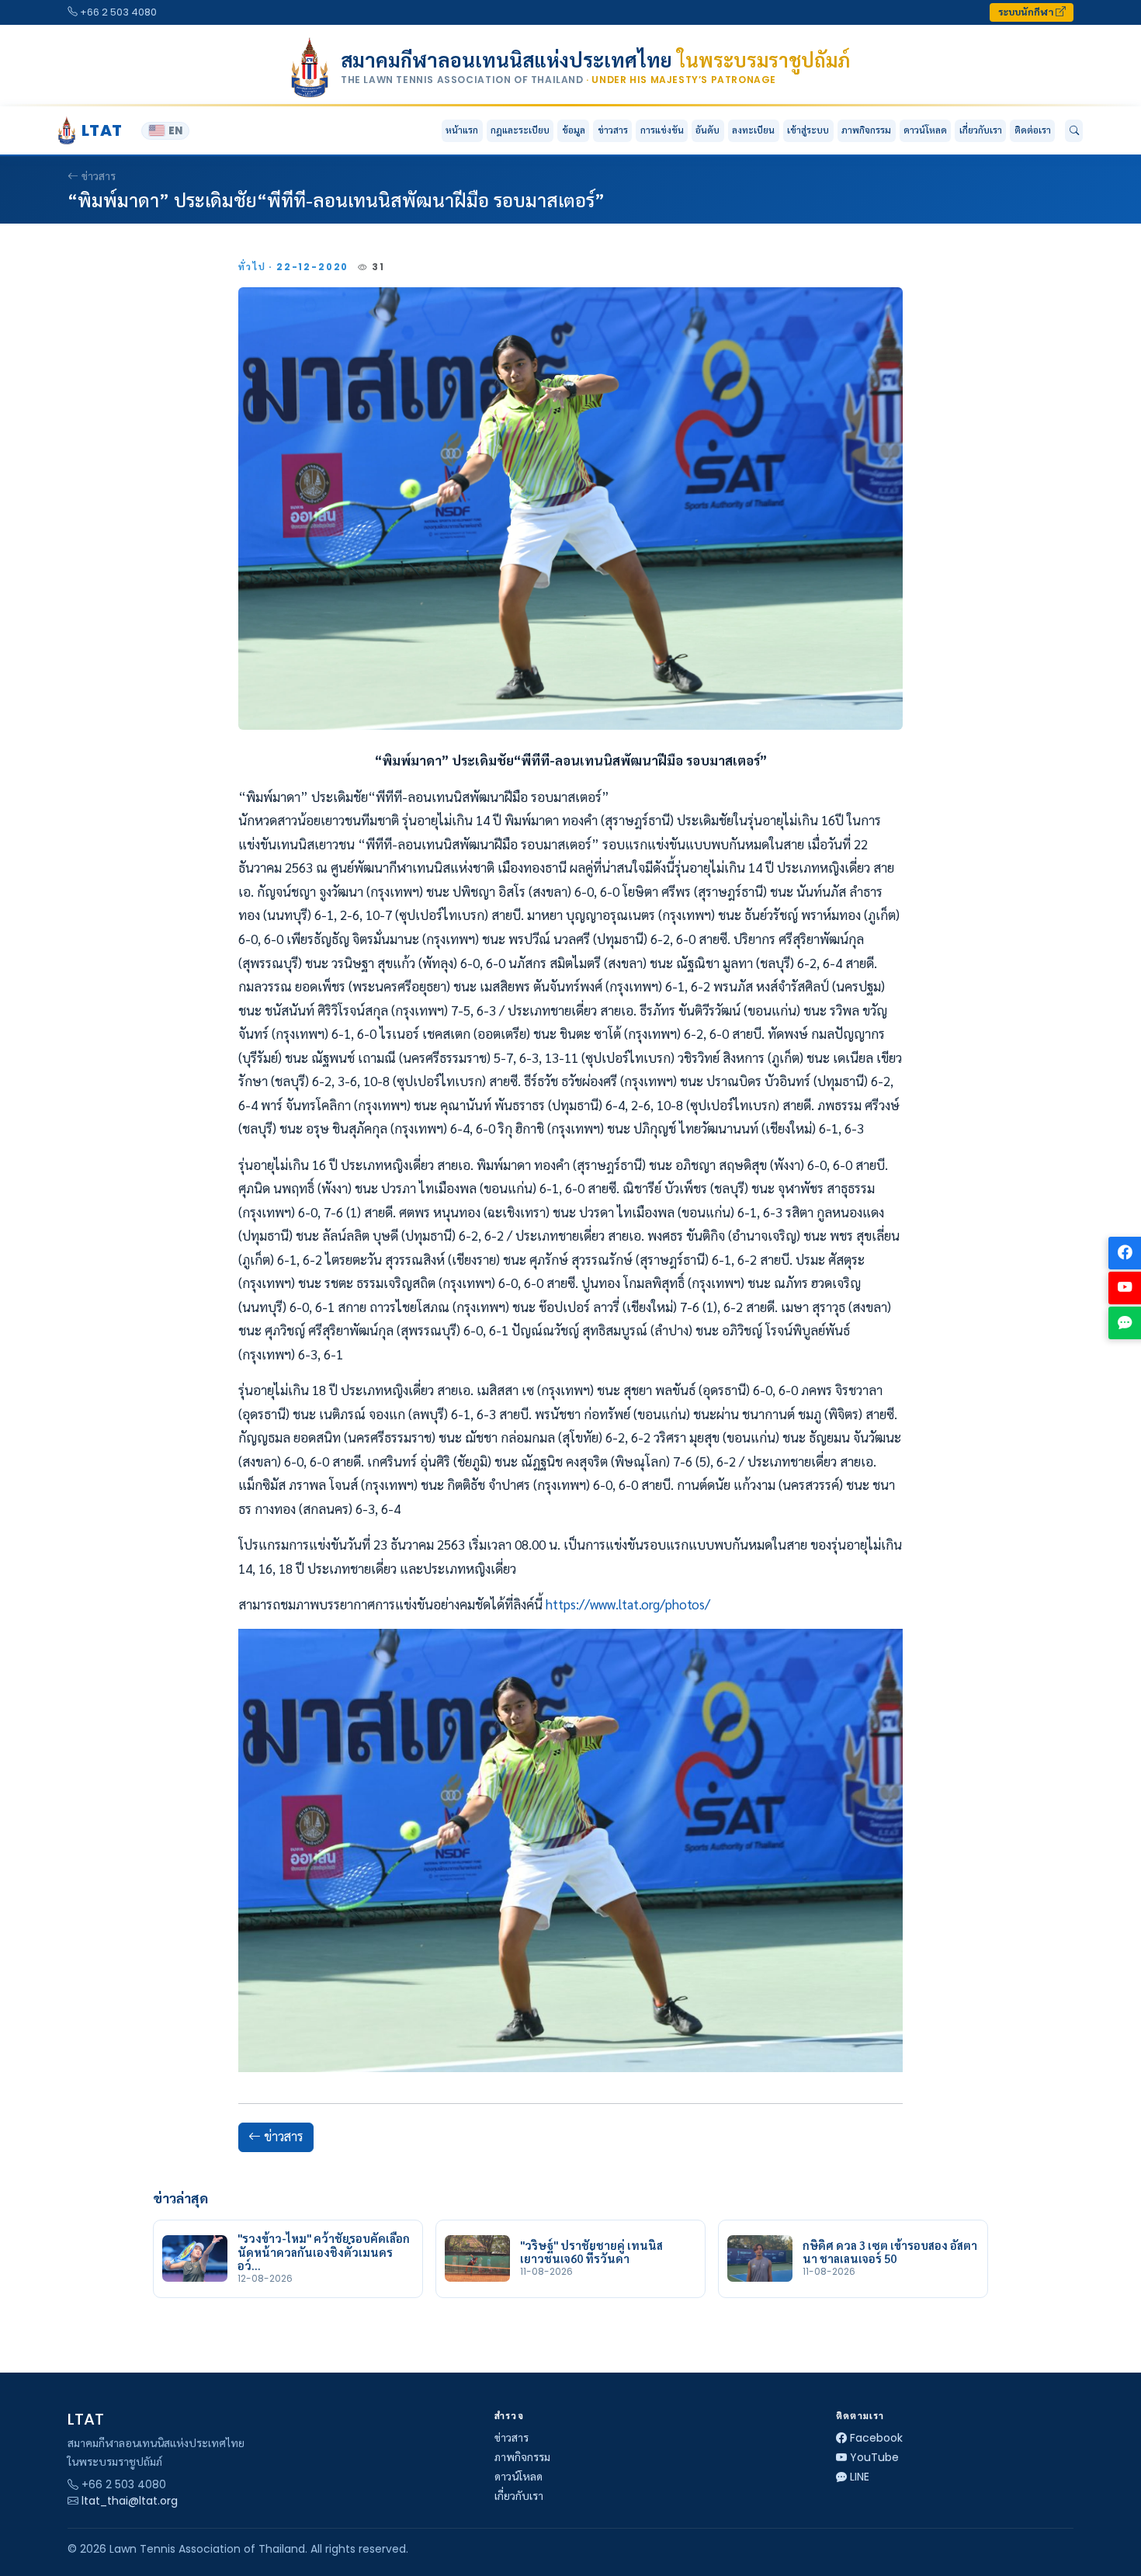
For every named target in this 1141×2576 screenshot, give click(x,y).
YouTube (874, 2457)
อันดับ (707, 130)
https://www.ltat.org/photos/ (628, 1604)
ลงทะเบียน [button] (753, 130)
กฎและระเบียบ (520, 130)
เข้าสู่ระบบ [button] (808, 130)
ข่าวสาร (613, 130)
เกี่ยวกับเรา (519, 2496)
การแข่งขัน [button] (662, 130)
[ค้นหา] (1074, 131)
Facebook (876, 2438)
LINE (860, 2477)
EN (175, 131)
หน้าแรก (462, 130)
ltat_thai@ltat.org (130, 2501)
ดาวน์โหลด (925, 130)
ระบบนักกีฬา (1027, 12)
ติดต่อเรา (1033, 130)
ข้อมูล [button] (574, 130)
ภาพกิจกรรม (866, 130)
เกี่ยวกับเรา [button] (981, 130)
